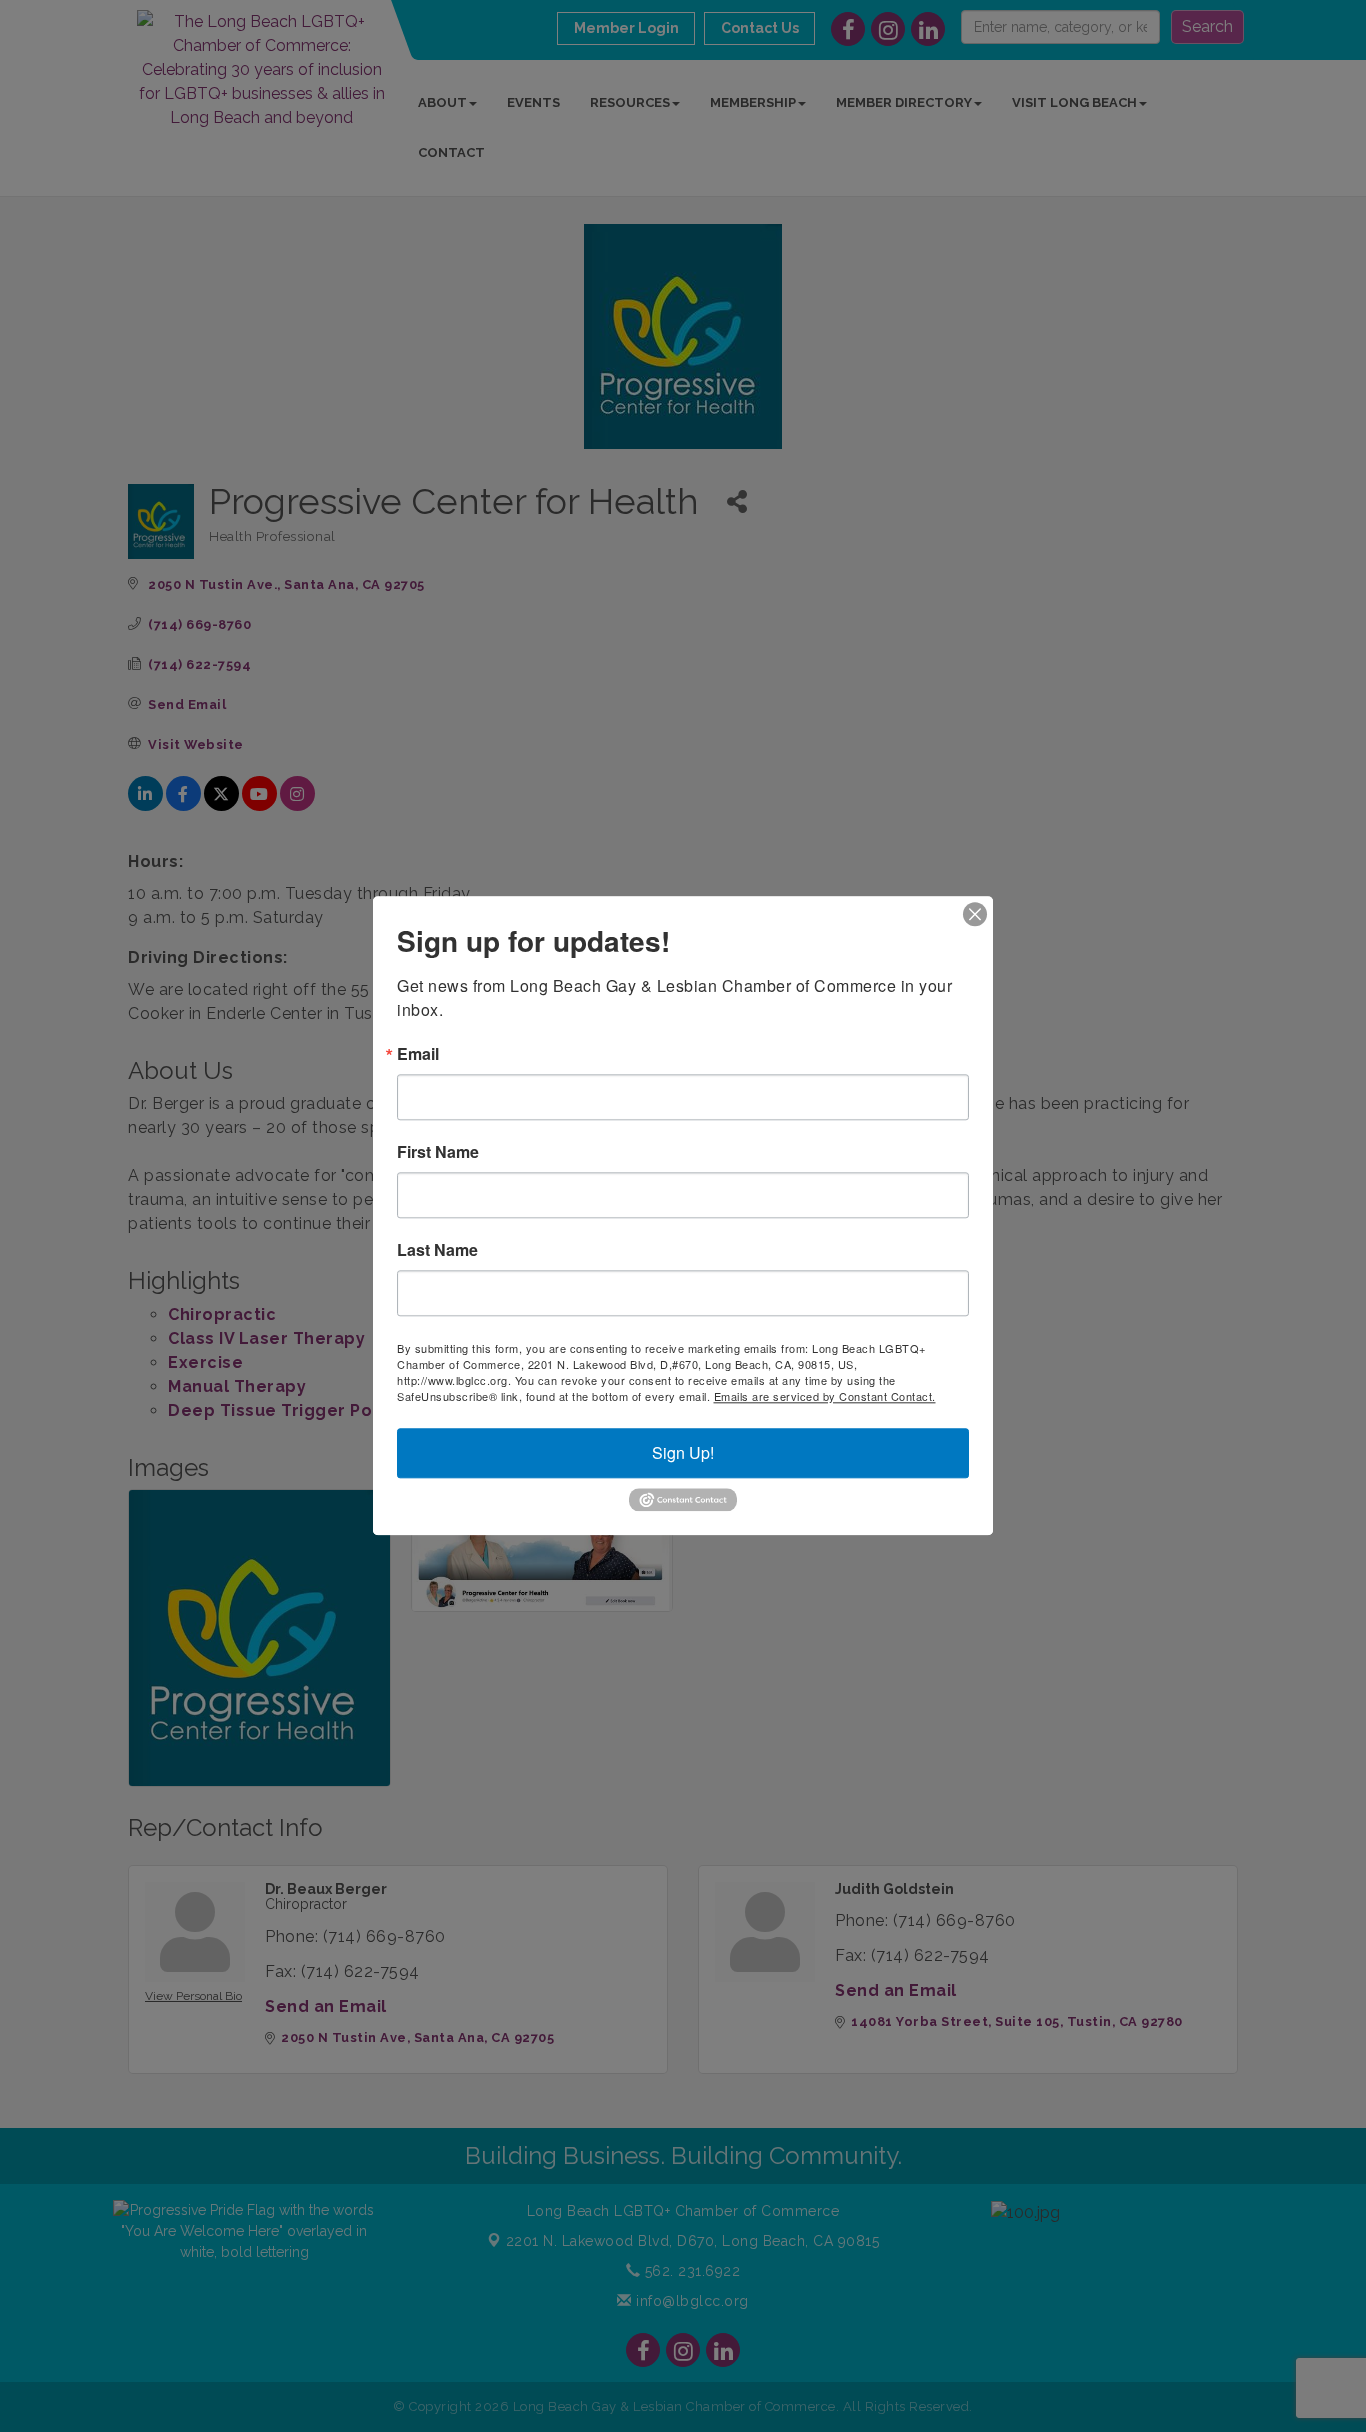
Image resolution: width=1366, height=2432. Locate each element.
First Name (438, 1152)
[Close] (975, 914)
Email (418, 1054)
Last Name (437, 1250)
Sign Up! (683, 1452)
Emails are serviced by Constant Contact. (825, 1396)
